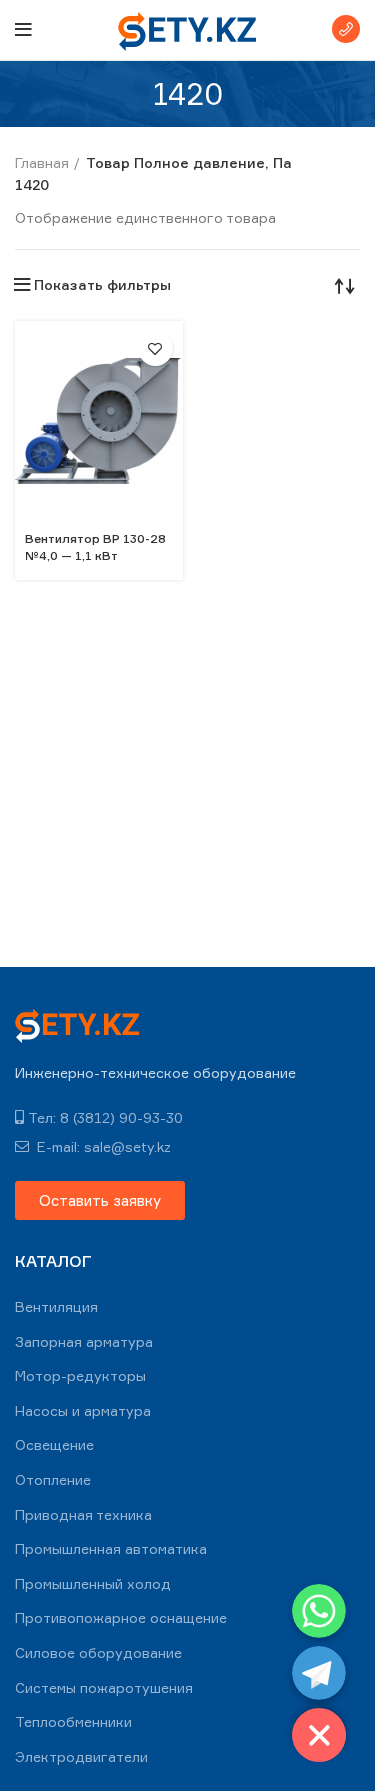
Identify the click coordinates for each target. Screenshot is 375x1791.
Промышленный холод (93, 1583)
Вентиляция (56, 1306)
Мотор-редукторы (80, 1375)
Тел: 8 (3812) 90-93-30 (105, 1117)
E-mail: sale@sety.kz (102, 1146)
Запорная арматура (84, 1341)
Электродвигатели (81, 1756)
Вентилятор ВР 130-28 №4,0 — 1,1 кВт (95, 547)
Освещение (54, 1444)
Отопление (53, 1479)
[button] (100, 1200)
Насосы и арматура (83, 1410)
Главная (42, 162)
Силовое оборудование (98, 1652)
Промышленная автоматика (111, 1548)
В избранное (155, 348)
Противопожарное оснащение (121, 1617)
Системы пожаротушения (104, 1687)
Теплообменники (73, 1721)
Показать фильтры (102, 285)
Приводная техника (83, 1514)
